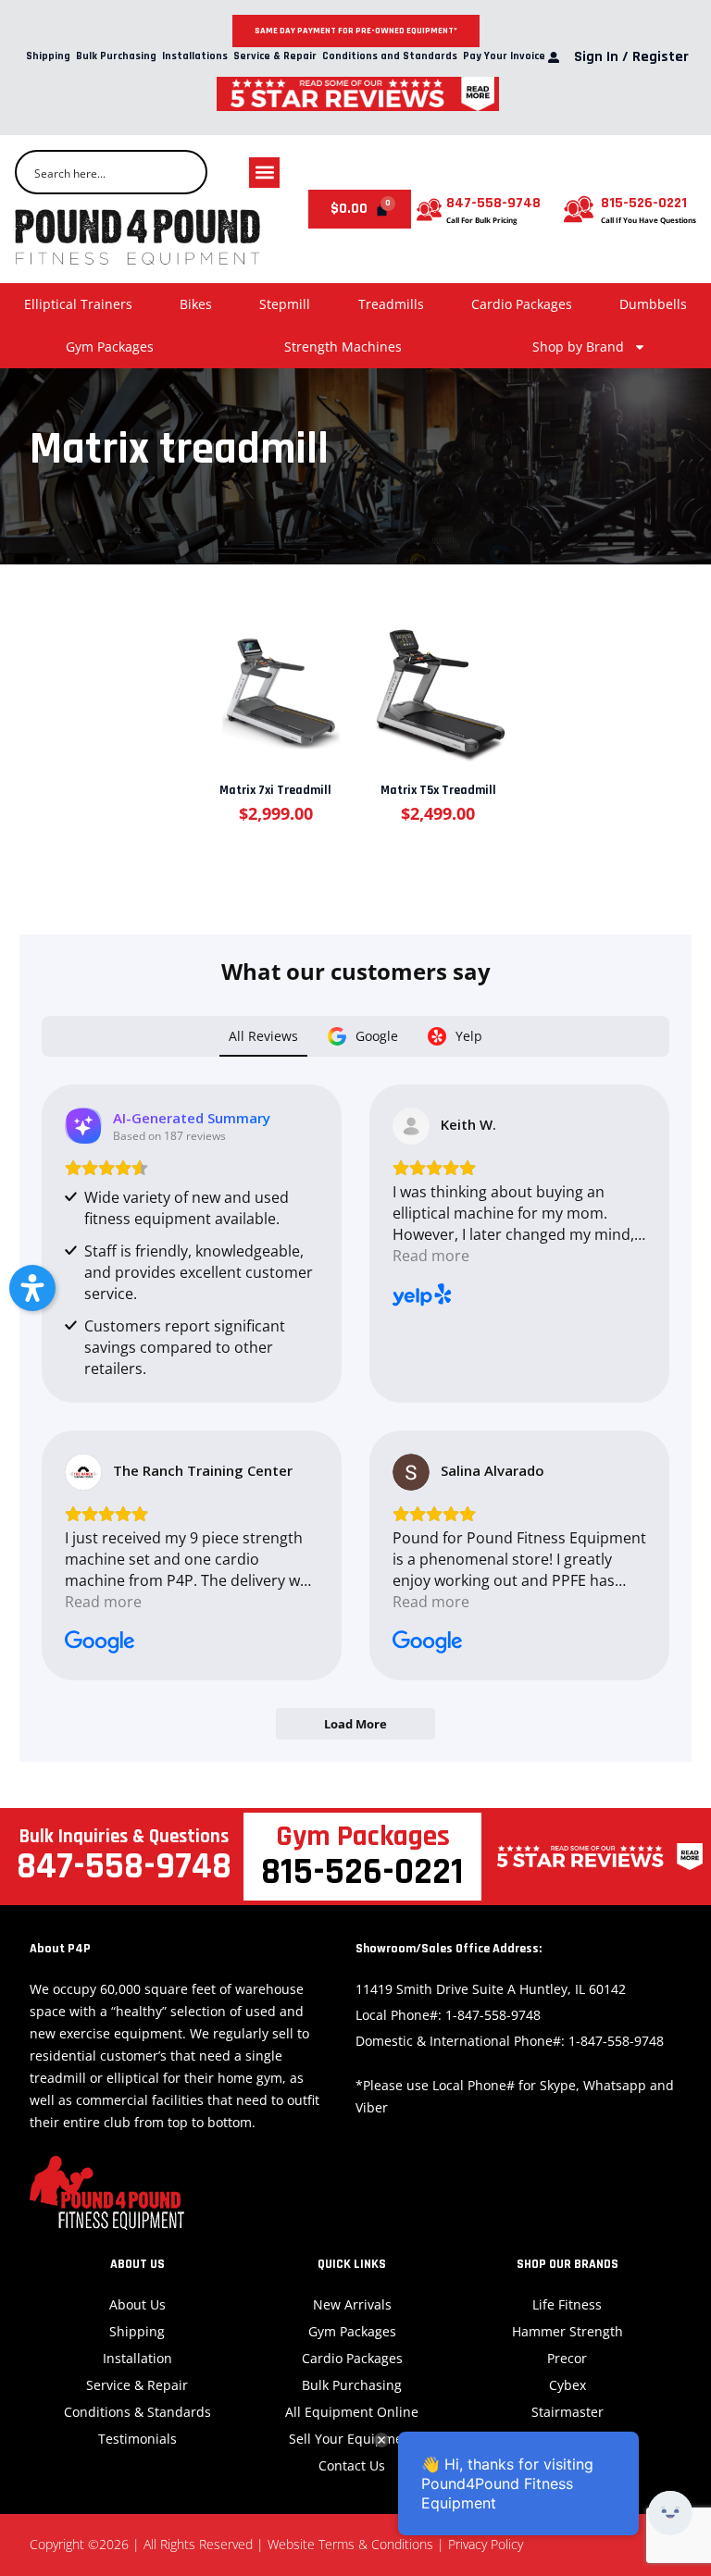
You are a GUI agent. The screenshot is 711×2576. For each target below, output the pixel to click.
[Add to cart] (274, 685)
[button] (264, 173)
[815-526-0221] (579, 209)
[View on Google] (83, 1472)
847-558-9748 (493, 203)
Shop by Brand (578, 347)
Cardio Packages (522, 304)
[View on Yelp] (411, 1126)
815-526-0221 (644, 203)
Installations (195, 57)
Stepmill (285, 304)
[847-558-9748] (429, 210)
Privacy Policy (486, 2544)
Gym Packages (110, 347)
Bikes (196, 304)
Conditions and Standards (390, 57)
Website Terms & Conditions (350, 2544)
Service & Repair (275, 57)
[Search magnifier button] (185, 172)
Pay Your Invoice (504, 57)
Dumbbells (653, 304)
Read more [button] (431, 1256)
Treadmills (391, 304)
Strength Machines (343, 347)
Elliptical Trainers (78, 304)
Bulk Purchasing (116, 57)
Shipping (48, 57)
